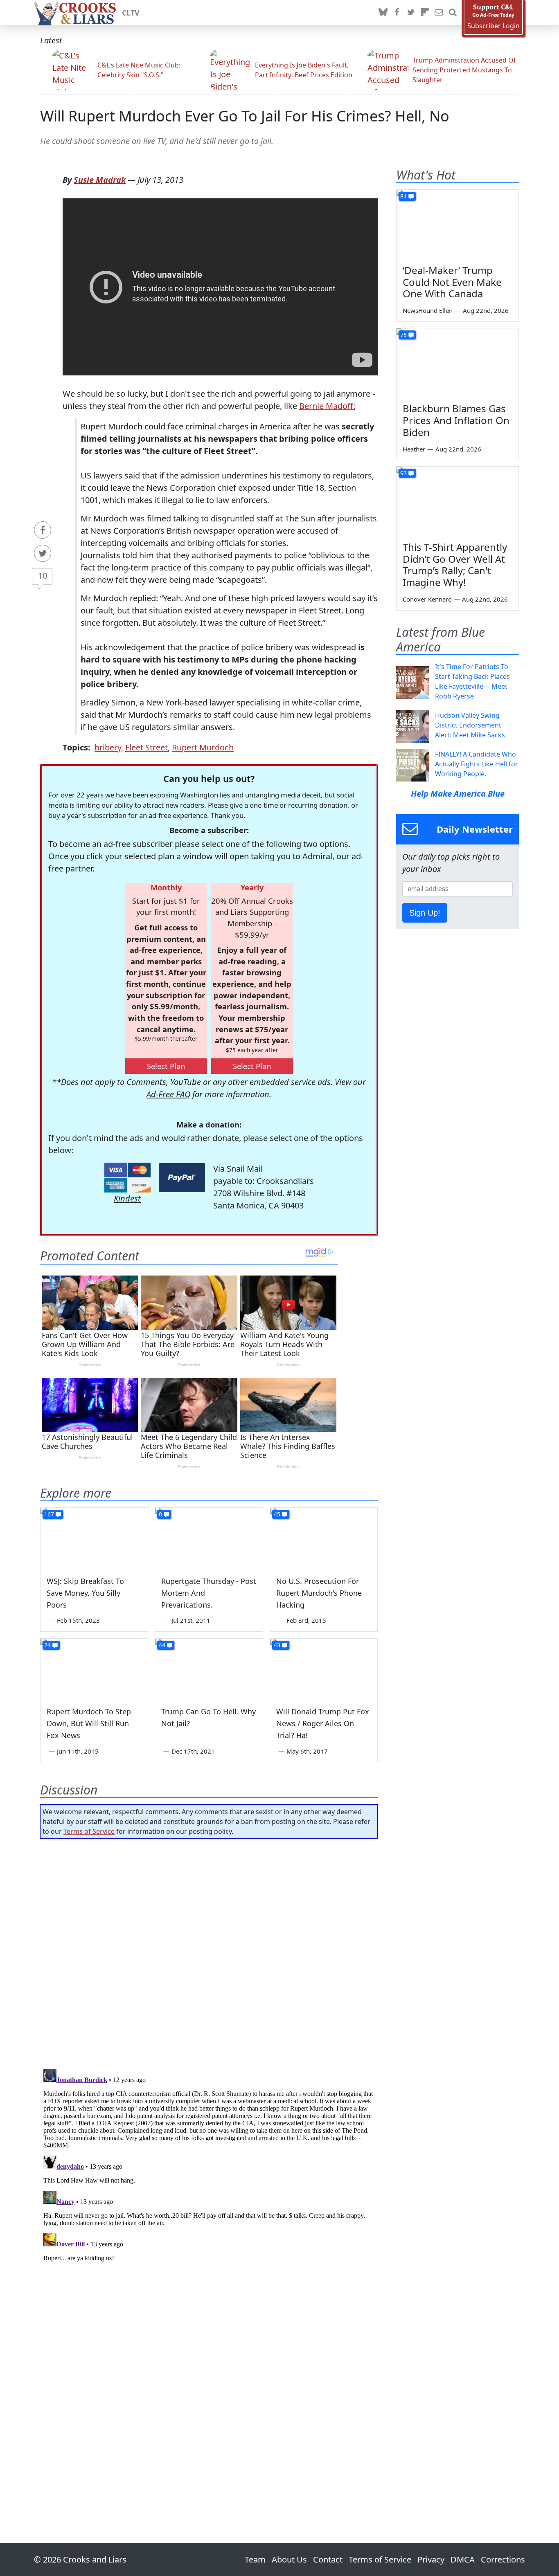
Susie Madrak (100, 180)
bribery (108, 747)
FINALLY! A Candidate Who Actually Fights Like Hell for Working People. (477, 764)
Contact (328, 2559)
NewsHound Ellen (428, 310)
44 (162, 1645)
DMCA (463, 2559)
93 (403, 473)
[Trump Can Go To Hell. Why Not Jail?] (209, 1669)
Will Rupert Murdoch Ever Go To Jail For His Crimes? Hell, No (245, 116)
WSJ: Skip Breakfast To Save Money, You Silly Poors (85, 1593)
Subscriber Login (494, 26)
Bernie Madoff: (327, 406)
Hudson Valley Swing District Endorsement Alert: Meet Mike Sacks (470, 725)
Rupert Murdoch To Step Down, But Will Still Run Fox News (89, 1723)
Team (255, 2559)
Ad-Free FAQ (168, 1094)
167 (49, 1514)
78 (403, 335)
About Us (289, 2559)
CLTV (131, 13)
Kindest (127, 1198)
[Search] (453, 13)
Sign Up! (425, 913)
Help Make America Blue (458, 794)
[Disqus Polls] (209, 1951)
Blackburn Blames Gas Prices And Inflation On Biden (456, 420)
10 (43, 576)
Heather (414, 449)
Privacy (431, 2559)
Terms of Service (89, 1831)
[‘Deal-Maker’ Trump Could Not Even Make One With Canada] (458, 224)
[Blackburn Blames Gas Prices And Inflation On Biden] (458, 363)
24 (47, 1645)
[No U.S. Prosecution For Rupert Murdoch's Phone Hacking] (324, 1538)
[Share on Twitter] (43, 553)
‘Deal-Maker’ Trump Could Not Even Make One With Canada (452, 282)
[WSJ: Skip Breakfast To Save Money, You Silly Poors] (94, 1538)
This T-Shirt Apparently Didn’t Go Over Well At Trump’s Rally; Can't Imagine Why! (455, 565)
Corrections (503, 2559)
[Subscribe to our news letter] (439, 13)
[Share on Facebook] (43, 530)
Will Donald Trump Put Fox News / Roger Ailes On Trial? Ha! (323, 1723)
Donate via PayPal (182, 1178)
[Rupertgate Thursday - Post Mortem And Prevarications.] (209, 1538)
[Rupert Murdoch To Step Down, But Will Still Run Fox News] (94, 1669)
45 (277, 1514)
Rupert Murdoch (203, 747)
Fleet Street (147, 747)
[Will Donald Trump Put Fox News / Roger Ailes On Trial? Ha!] (324, 1669)
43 (277, 1645)
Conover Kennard (427, 599)
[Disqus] (209, 2168)
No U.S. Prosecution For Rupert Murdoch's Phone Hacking (319, 1593)
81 (403, 196)
